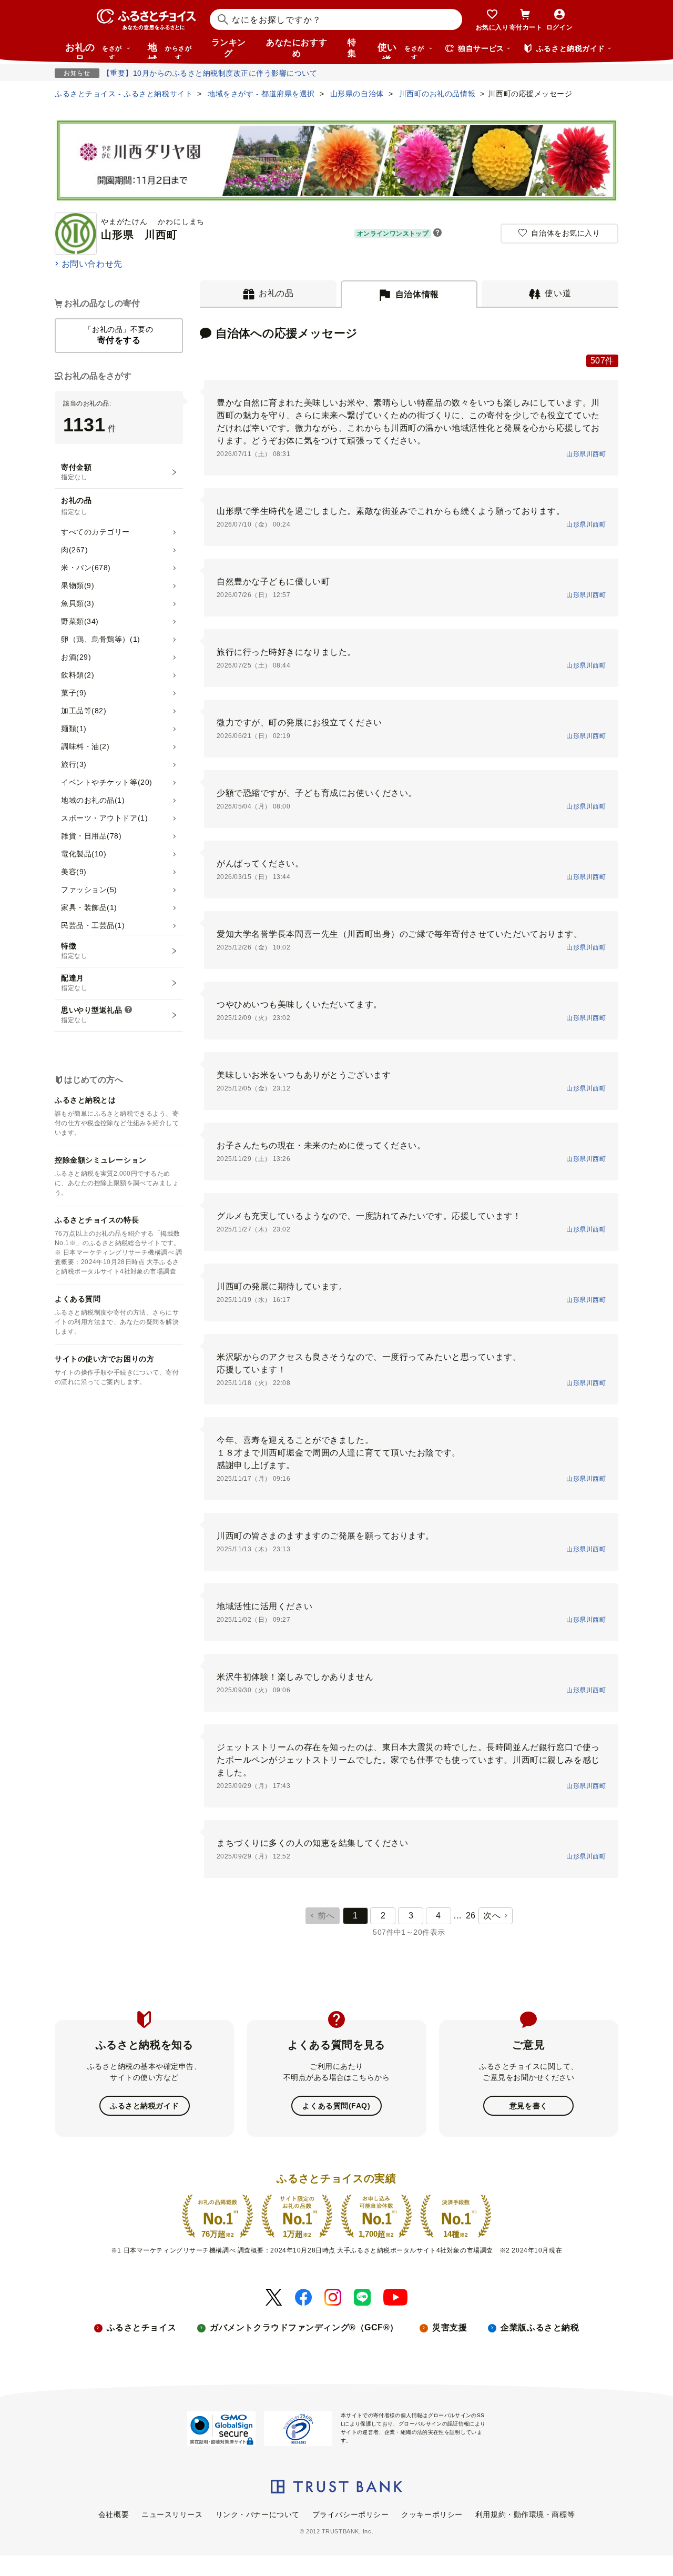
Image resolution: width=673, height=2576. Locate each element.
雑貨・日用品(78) (91, 836)
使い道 (401, 50)
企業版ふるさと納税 (540, 2327)
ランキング (229, 48)
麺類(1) (74, 729)
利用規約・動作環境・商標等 (525, 2514)
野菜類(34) (80, 621)
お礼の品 (94, 50)
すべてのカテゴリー (95, 532)
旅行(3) (74, 764)
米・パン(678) (86, 568)
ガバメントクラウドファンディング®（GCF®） (304, 2327)
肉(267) (74, 550)
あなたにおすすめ (297, 48)
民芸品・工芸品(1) (93, 925)
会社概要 (114, 2514)
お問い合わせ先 (92, 264)
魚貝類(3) (78, 603)
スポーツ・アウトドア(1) (104, 818)
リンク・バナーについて (258, 2514)
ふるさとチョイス (141, 2327)
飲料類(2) (78, 675)
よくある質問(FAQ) (336, 2106)
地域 (170, 50)
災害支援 (450, 2327)
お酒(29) (76, 657)
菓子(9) (74, 693)
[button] (437, 234)
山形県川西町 (586, 454)
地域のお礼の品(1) (93, 800)
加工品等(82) (84, 711)
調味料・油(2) (85, 746)
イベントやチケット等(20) (107, 782)
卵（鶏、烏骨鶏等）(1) (101, 639)
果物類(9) (78, 585)
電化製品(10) (84, 854)
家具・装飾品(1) (89, 907)
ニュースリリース (172, 2514)
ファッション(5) (89, 890)
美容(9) (74, 872)
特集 (352, 48)
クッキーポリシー (432, 2514)
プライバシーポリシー (351, 2514)
